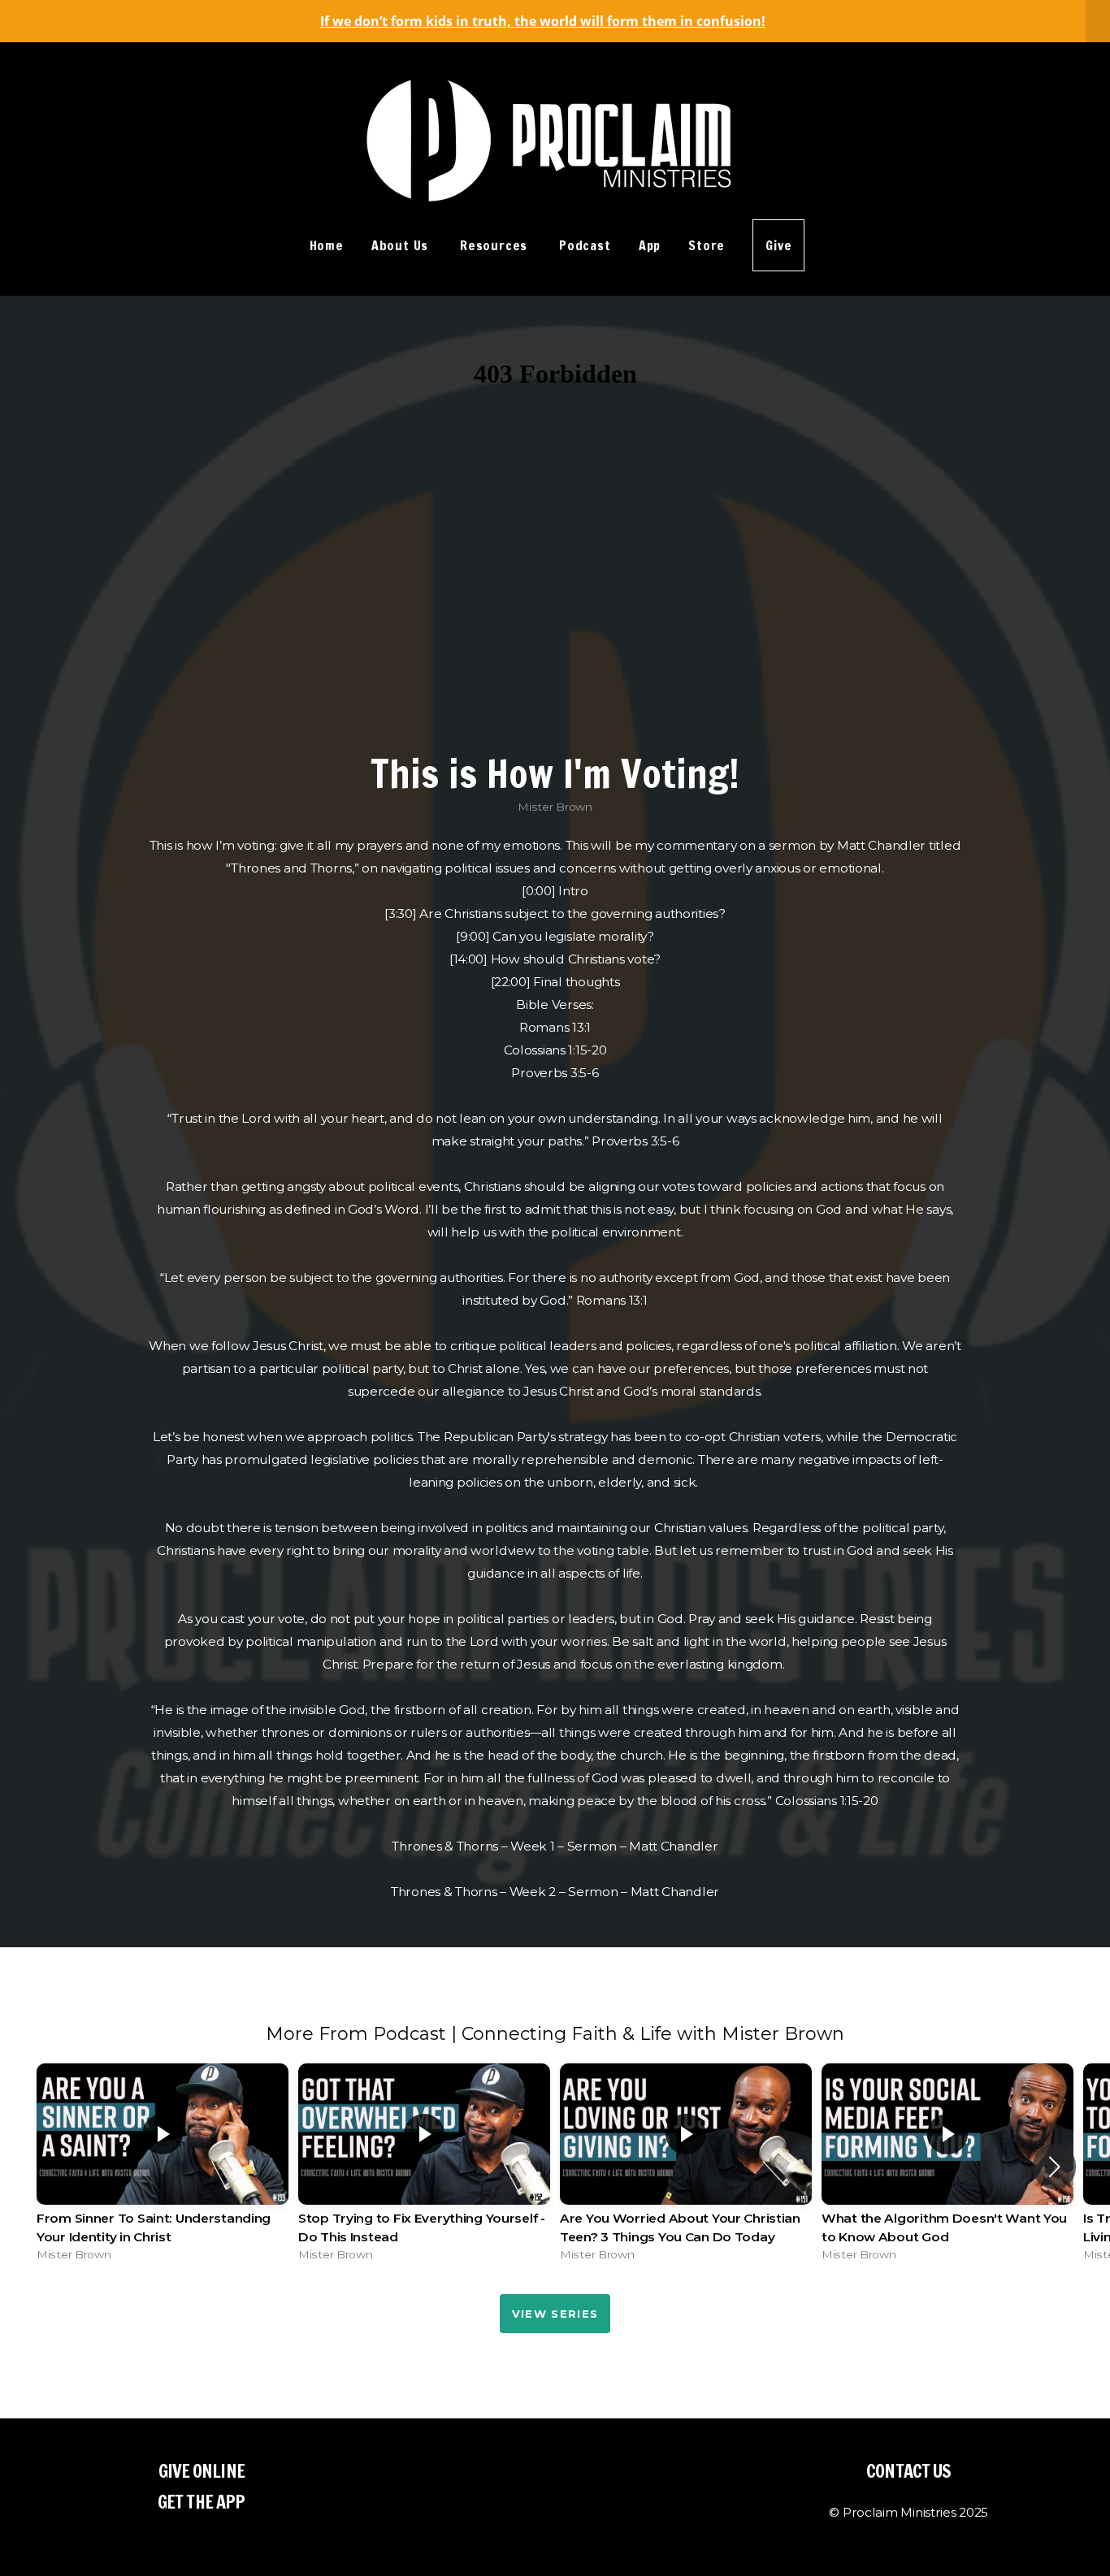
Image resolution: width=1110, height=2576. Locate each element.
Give (778, 245)
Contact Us (908, 2471)
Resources (496, 245)
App (650, 245)
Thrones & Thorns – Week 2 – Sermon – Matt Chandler (555, 1892)
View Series (555, 2314)
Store (707, 245)
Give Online (202, 2471)
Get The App (201, 2502)
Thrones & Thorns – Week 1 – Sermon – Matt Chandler (555, 1846)
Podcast (585, 245)
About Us (402, 245)
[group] (163, 2167)
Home (327, 245)
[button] (1054, 2167)
